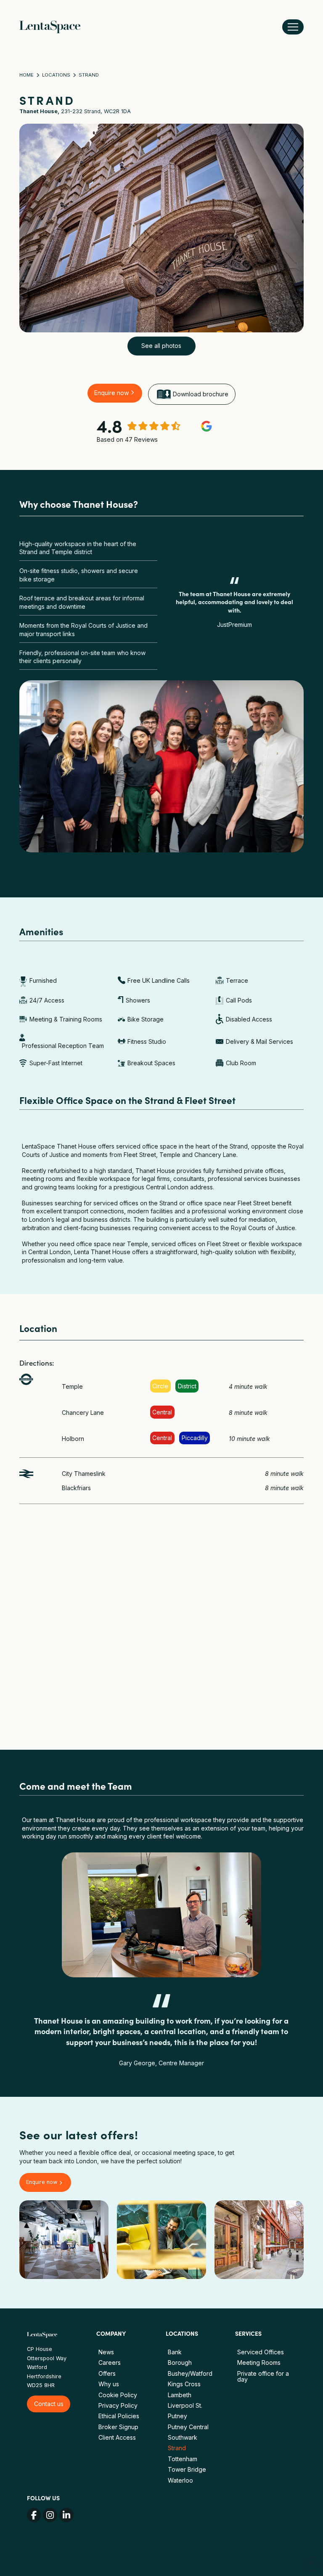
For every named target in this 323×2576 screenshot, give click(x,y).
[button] (293, 27)
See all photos (161, 346)
